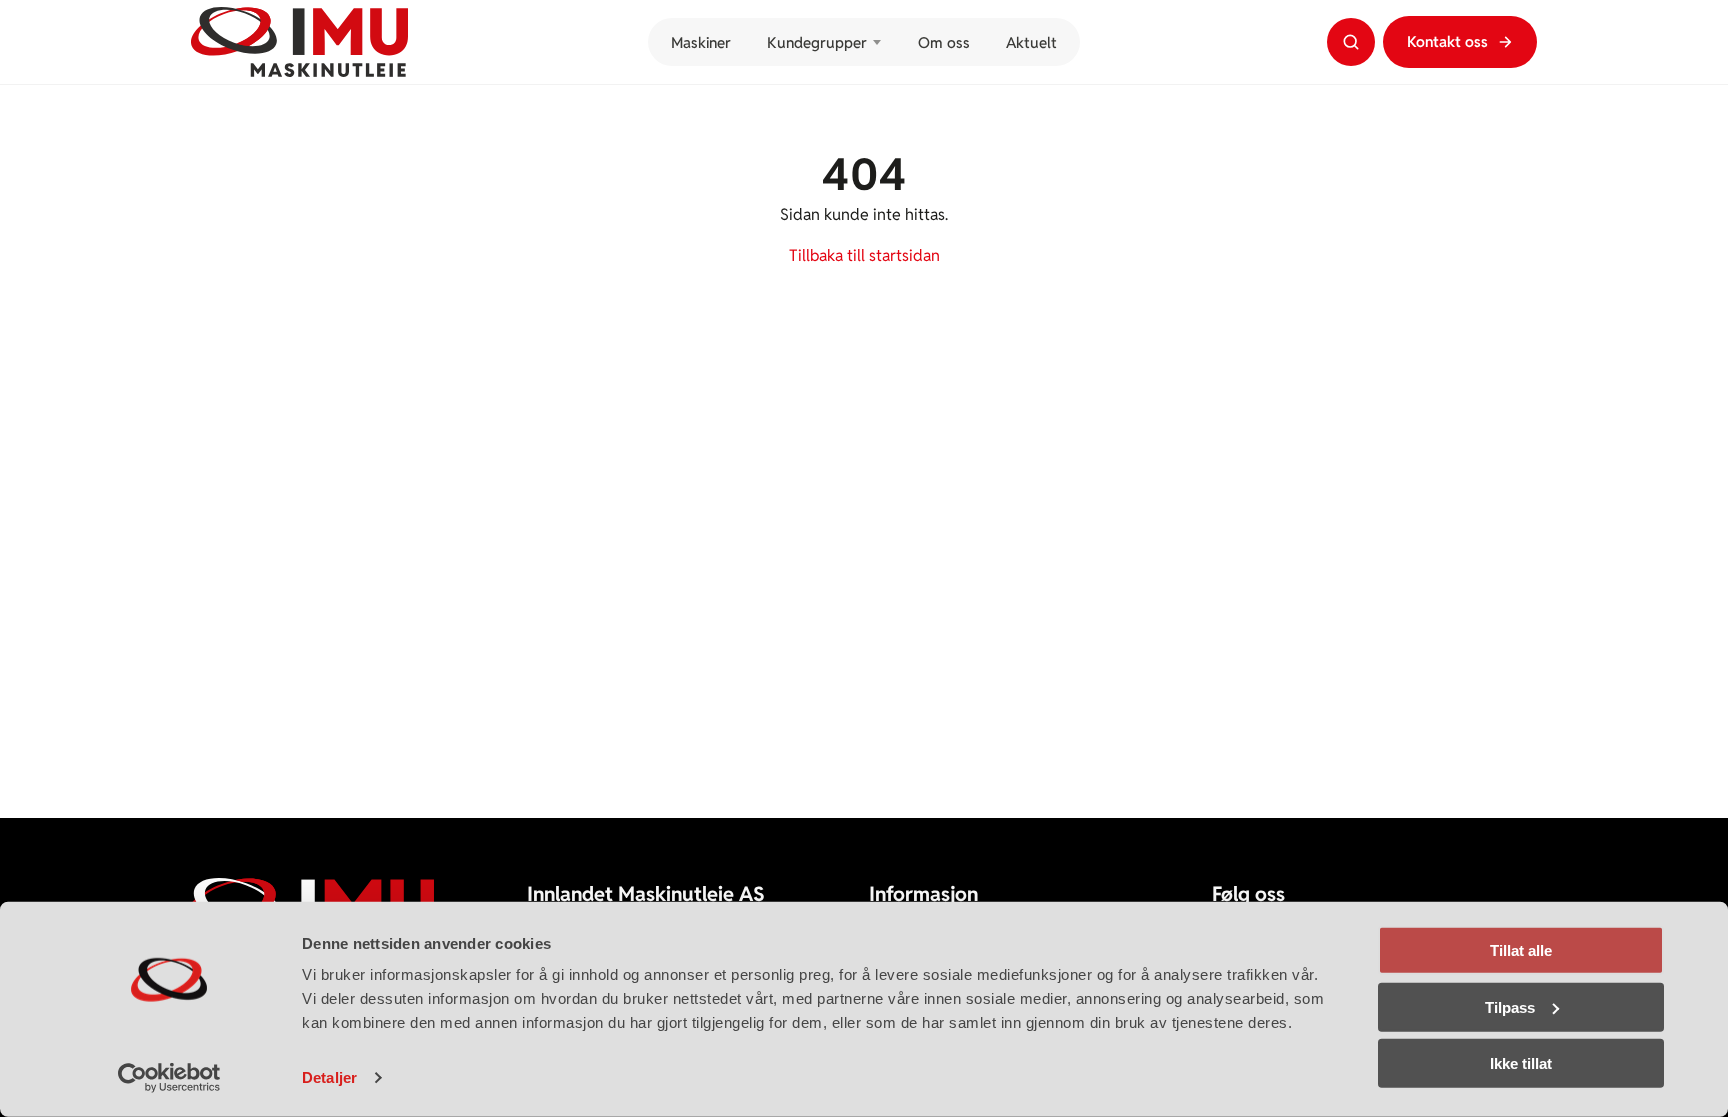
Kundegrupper (816, 42)
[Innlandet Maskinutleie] (299, 42)
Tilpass (1510, 1006)
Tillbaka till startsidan (864, 255)
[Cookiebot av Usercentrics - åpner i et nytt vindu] (169, 1078)
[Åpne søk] (1351, 42)
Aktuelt (1031, 42)
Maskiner (700, 42)
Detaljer (329, 1077)
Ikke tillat (1521, 1063)
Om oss (944, 42)
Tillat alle (1521, 950)
